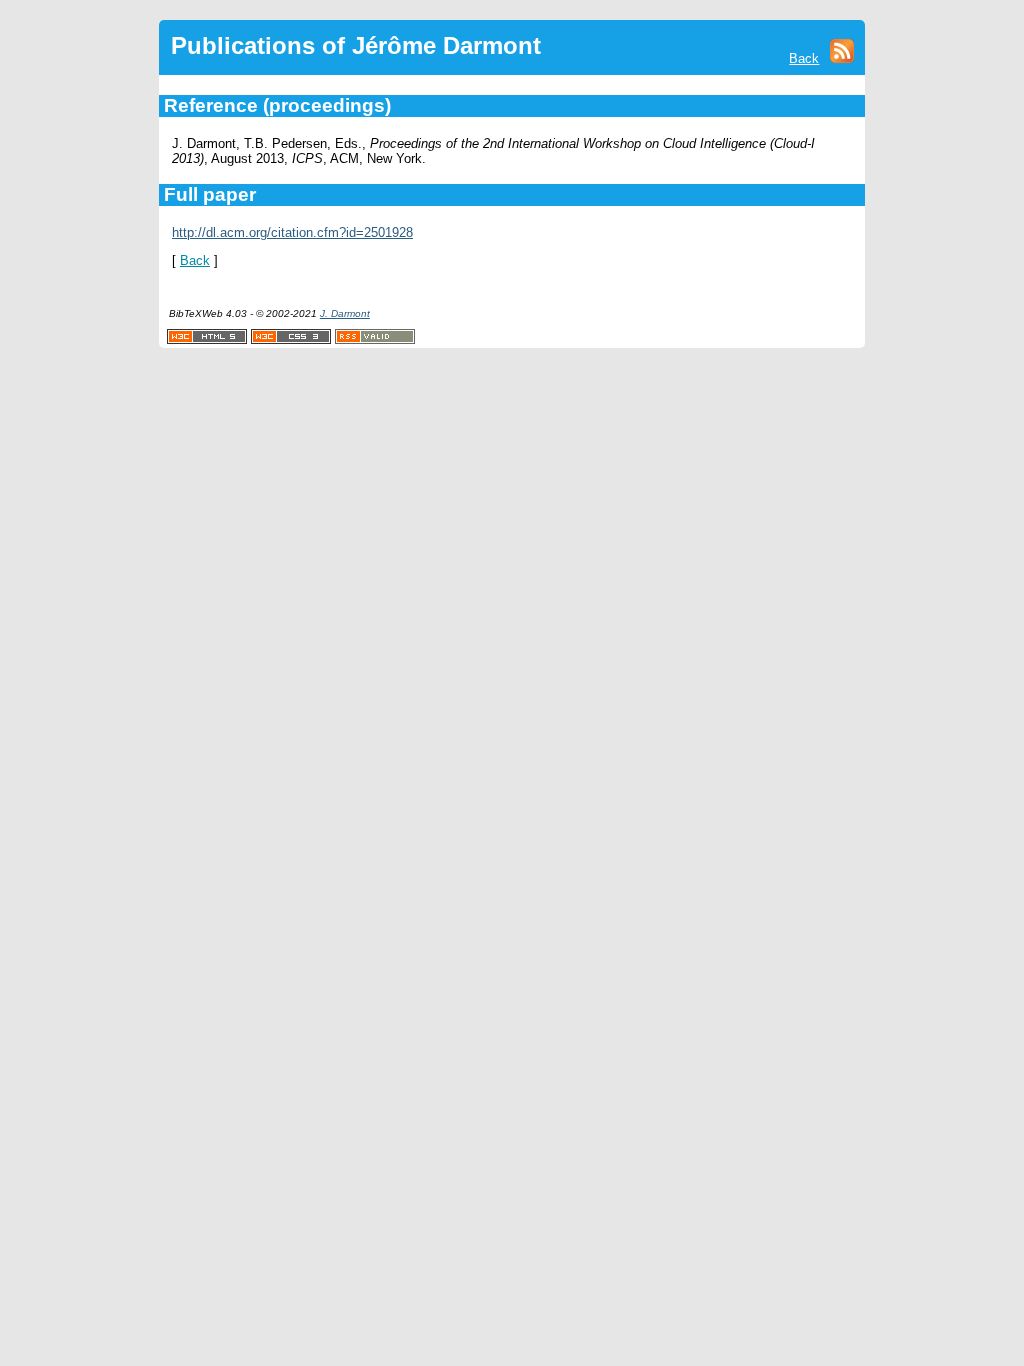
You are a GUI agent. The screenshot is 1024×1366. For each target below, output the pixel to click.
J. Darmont (345, 313)
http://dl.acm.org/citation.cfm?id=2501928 (292, 232)
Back (804, 58)
